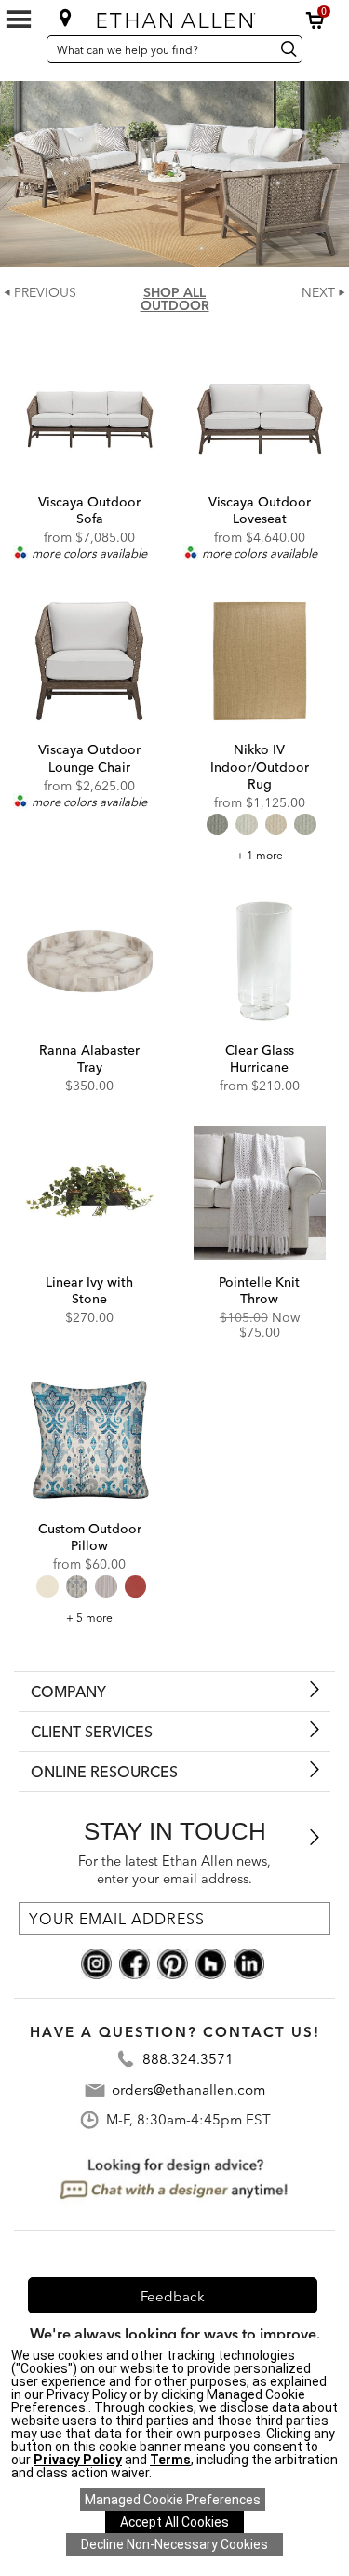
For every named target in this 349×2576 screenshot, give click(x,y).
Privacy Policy (78, 2460)
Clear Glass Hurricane (260, 1059)
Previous (45, 292)
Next (318, 292)
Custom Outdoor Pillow (90, 1537)
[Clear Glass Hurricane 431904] (260, 961)
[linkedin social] (249, 1962)
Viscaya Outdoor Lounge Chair (89, 758)
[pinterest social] (173, 1962)
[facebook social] (134, 1962)
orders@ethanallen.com (188, 2090)
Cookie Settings (173, 2500)
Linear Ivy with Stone (89, 1290)
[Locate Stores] (65, 18)
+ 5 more (89, 1618)
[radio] (217, 824)
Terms (170, 2460)
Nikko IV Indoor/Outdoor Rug (260, 766)
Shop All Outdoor (175, 299)
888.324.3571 (188, 2059)
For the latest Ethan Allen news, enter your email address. (174, 1870)
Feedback (173, 2296)
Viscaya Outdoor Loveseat (260, 510)
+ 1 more (260, 855)
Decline (174, 2544)
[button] (315, 20)
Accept (174, 2522)
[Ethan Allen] (176, 16)
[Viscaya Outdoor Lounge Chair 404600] (90, 661)
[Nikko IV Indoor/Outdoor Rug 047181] (260, 661)
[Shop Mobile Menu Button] (19, 20)
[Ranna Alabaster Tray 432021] (90, 961)
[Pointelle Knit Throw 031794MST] (260, 1193)
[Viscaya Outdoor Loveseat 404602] (260, 413)
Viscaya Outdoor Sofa (89, 510)
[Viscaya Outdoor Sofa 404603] (90, 413)
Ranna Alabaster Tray (89, 1059)
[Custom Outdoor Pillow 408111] (90, 1440)
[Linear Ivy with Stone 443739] (90, 1193)
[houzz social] (211, 1962)
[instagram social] (96, 1962)
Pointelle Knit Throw (259, 1290)
